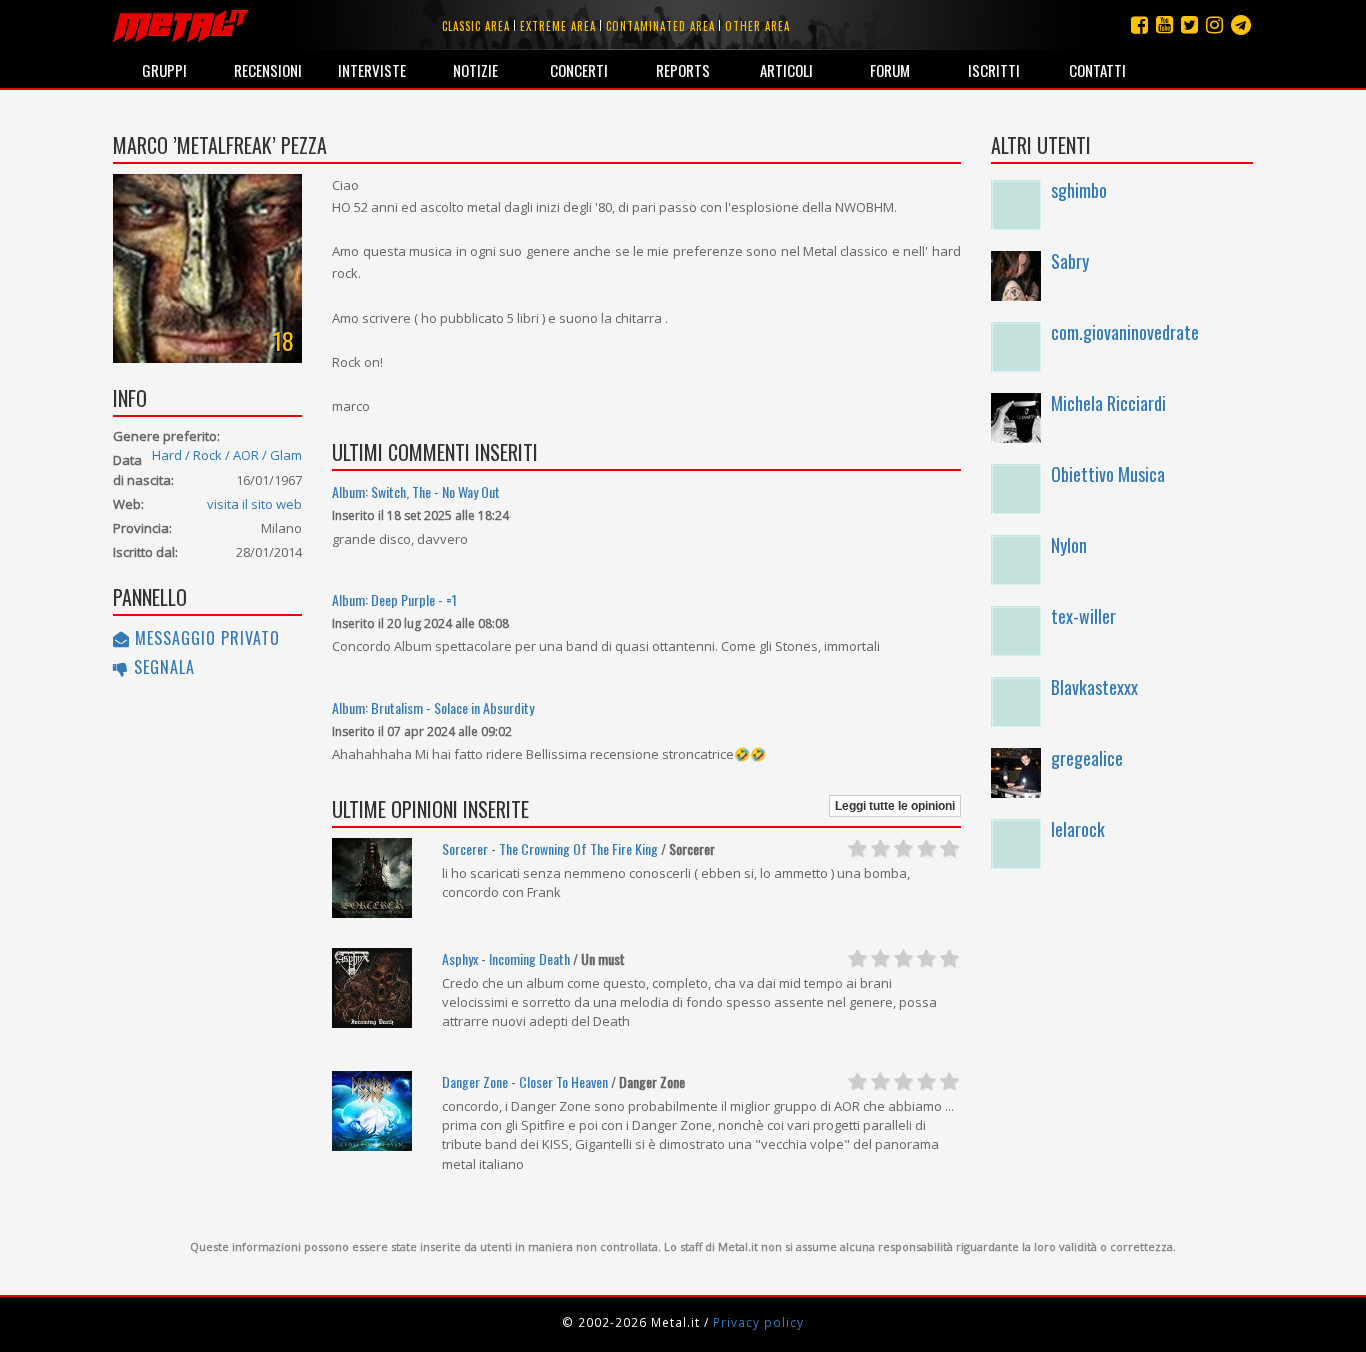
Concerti (579, 70)
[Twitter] (1189, 24)
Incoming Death (529, 958)
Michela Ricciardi (1108, 403)
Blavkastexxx (1094, 687)
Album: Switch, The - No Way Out (416, 491)
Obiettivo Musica (1108, 474)
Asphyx (460, 958)
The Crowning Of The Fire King (578, 848)
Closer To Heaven (563, 1081)
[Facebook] (1139, 24)
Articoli (786, 70)
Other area (757, 26)
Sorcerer (465, 848)
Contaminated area (660, 26)
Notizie (475, 70)
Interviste (372, 70)
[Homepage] (180, 25)
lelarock (1078, 829)
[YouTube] (1164, 24)
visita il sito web (254, 504)
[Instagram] (1241, 24)
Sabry (1070, 261)
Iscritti (994, 70)
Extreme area (558, 26)
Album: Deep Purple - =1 (394, 599)
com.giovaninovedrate (1125, 332)
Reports (683, 70)
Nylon (1069, 545)
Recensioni (268, 70)
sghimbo (1079, 190)
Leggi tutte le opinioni (895, 806)
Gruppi (164, 70)
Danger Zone (475, 1081)
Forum (890, 70)
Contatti (1097, 70)
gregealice (1087, 758)
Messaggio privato (205, 638)
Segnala (162, 667)
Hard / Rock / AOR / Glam (227, 455)
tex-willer (1083, 616)
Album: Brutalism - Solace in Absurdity (433, 707)
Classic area (476, 26)
